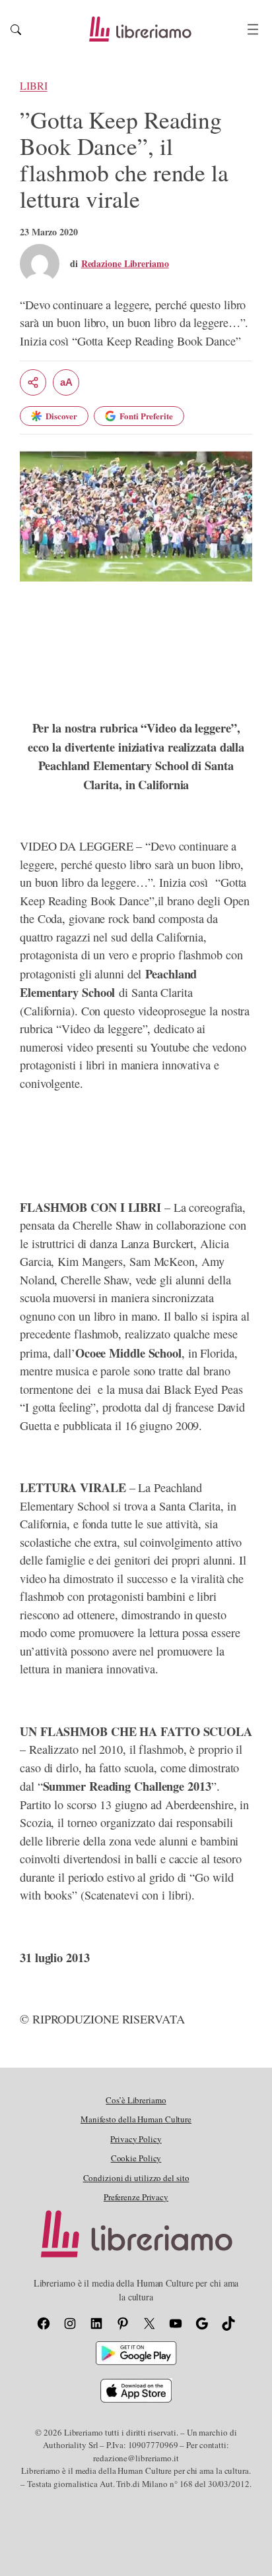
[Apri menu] (253, 29)
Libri (34, 86)
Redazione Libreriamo (125, 263)
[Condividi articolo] (33, 382)
